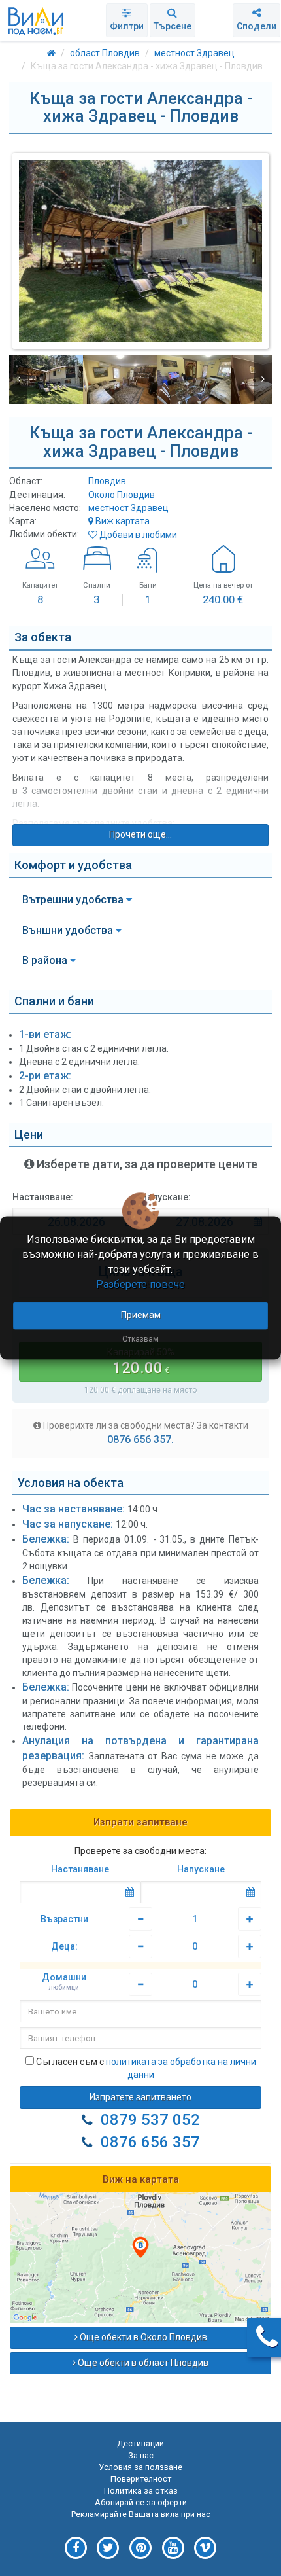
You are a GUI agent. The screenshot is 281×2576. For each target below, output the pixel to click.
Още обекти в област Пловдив (142, 2363)
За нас (141, 2455)
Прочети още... (140, 834)
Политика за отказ (141, 2491)
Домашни (64, 1982)
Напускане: (166, 1197)
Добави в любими (137, 535)
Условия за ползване (140, 2467)
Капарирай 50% (141, 1362)
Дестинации (140, 2443)
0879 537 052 (150, 2120)
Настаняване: (43, 1197)
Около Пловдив (122, 495)
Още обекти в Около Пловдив (142, 2337)
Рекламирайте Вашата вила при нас (141, 2514)
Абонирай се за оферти (141, 2502)
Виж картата (122, 521)
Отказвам (140, 1340)
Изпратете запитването (140, 2097)
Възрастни (64, 1919)
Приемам (141, 1315)
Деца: (64, 1946)
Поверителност (141, 2479)
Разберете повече (140, 1284)
